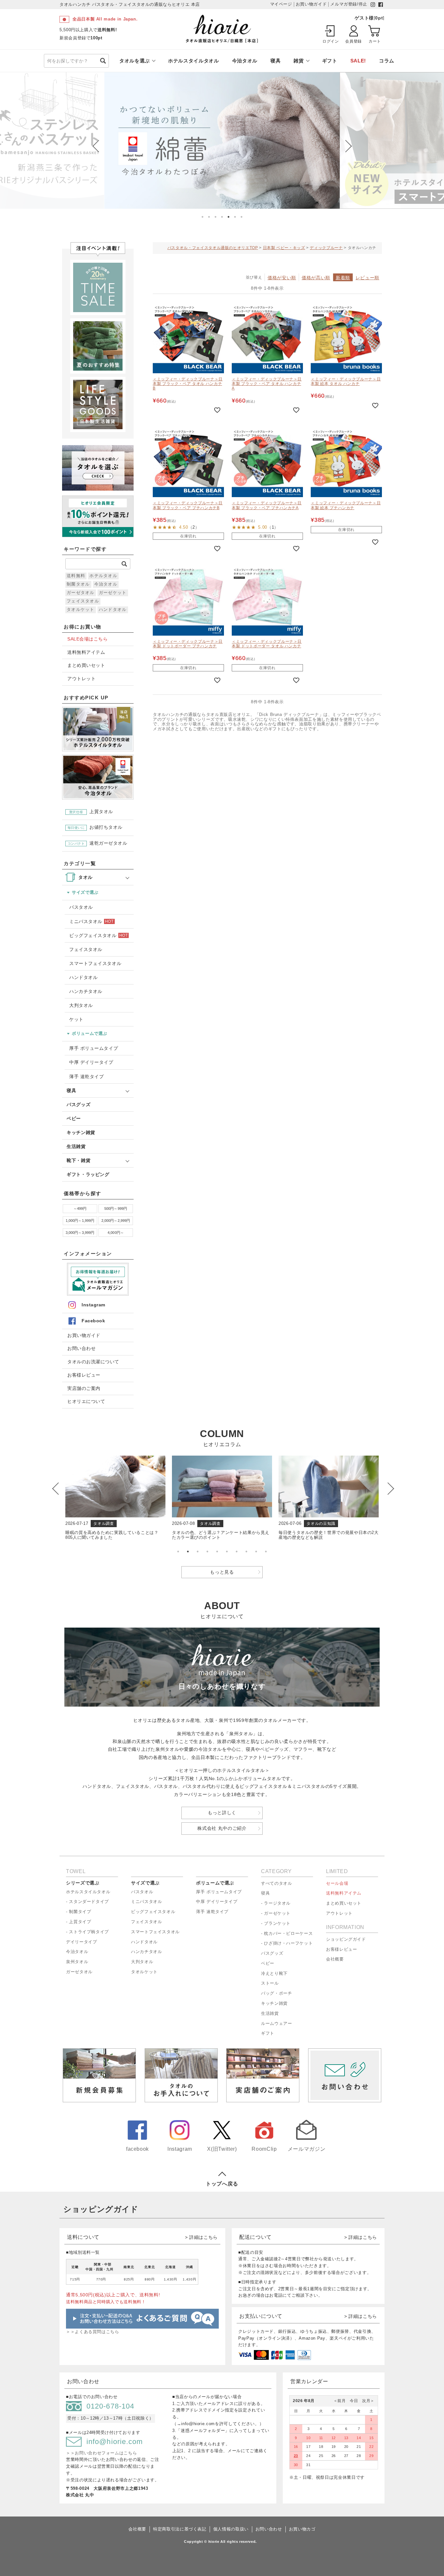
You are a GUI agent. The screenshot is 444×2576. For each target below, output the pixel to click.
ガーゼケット (113, 593)
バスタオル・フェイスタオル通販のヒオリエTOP (213, 248)
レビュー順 (367, 278)
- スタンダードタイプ (87, 1902)
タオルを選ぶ (135, 61)
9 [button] (256, 1552)
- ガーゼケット (276, 1913)
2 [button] (209, 217)
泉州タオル (77, 1962)
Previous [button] (97, 146)
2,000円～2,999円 (116, 1221)
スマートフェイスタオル (95, 963)
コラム (387, 61)
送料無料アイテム (86, 652)
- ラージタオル (276, 1903)
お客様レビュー (84, 1375)
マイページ (281, 4)
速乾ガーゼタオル (98, 843)
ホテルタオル (103, 576)
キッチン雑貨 (81, 1132)
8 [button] (246, 1552)
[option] (222, 140)
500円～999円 (116, 1209)
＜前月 (340, 2401)
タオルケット (81, 609)
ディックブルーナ (326, 248)
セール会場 (337, 1883)
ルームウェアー (276, 2023)
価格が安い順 (282, 278)
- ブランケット (276, 1923)
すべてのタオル (276, 1883)
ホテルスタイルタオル (193, 61)
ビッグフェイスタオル (98, 935)
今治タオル (245, 61)
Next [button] (344, 146)
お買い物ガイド (84, 1335)
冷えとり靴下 (274, 1973)
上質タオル (91, 812)
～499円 (80, 1209)
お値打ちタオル (95, 828)
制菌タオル (78, 584)
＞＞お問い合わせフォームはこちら (101, 2453)
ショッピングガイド (346, 1939)
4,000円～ (116, 1233)
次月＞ (366, 2401)
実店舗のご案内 (84, 1388)
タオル (85, 877)
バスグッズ (78, 1104)
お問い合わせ (81, 1348)
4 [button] (222, 217)
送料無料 (76, 576)
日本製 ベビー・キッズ (284, 248)
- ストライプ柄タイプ (87, 1932)
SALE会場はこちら (87, 639)
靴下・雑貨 (78, 1160)
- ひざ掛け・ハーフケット (287, 1943)
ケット (76, 1019)
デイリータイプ (81, 1942)
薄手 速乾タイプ (86, 1077)
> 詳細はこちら (201, 2237)
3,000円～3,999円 (80, 1233)
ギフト (330, 61)
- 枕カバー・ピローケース (287, 1933)
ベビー (74, 1118)
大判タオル (81, 1005)
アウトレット (81, 679)
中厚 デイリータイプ (91, 1062)
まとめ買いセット (86, 665)
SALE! (358, 61)
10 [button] (266, 1552)
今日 (352, 2401)
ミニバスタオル (91, 921)
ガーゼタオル (81, 593)
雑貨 (299, 61)
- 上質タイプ (78, 1922)
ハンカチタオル (86, 991)
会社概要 (335, 1959)
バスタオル (81, 907)
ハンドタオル (113, 609)
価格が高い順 (316, 278)
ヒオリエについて (86, 1401)
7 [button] (242, 217)
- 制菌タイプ (78, 1912)
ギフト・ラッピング (88, 1174)
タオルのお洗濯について (93, 1362)
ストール (270, 1983)
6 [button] (235, 217)
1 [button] (202, 217)
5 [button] (229, 217)
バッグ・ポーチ (276, 1993)
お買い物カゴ (302, 2529)
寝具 (275, 61)
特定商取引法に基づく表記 (180, 2529)
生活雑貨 (76, 1146)
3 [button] (215, 217)
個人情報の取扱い (231, 2529)
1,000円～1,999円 (80, 1221)
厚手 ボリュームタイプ (94, 1048)
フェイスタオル (83, 601)
